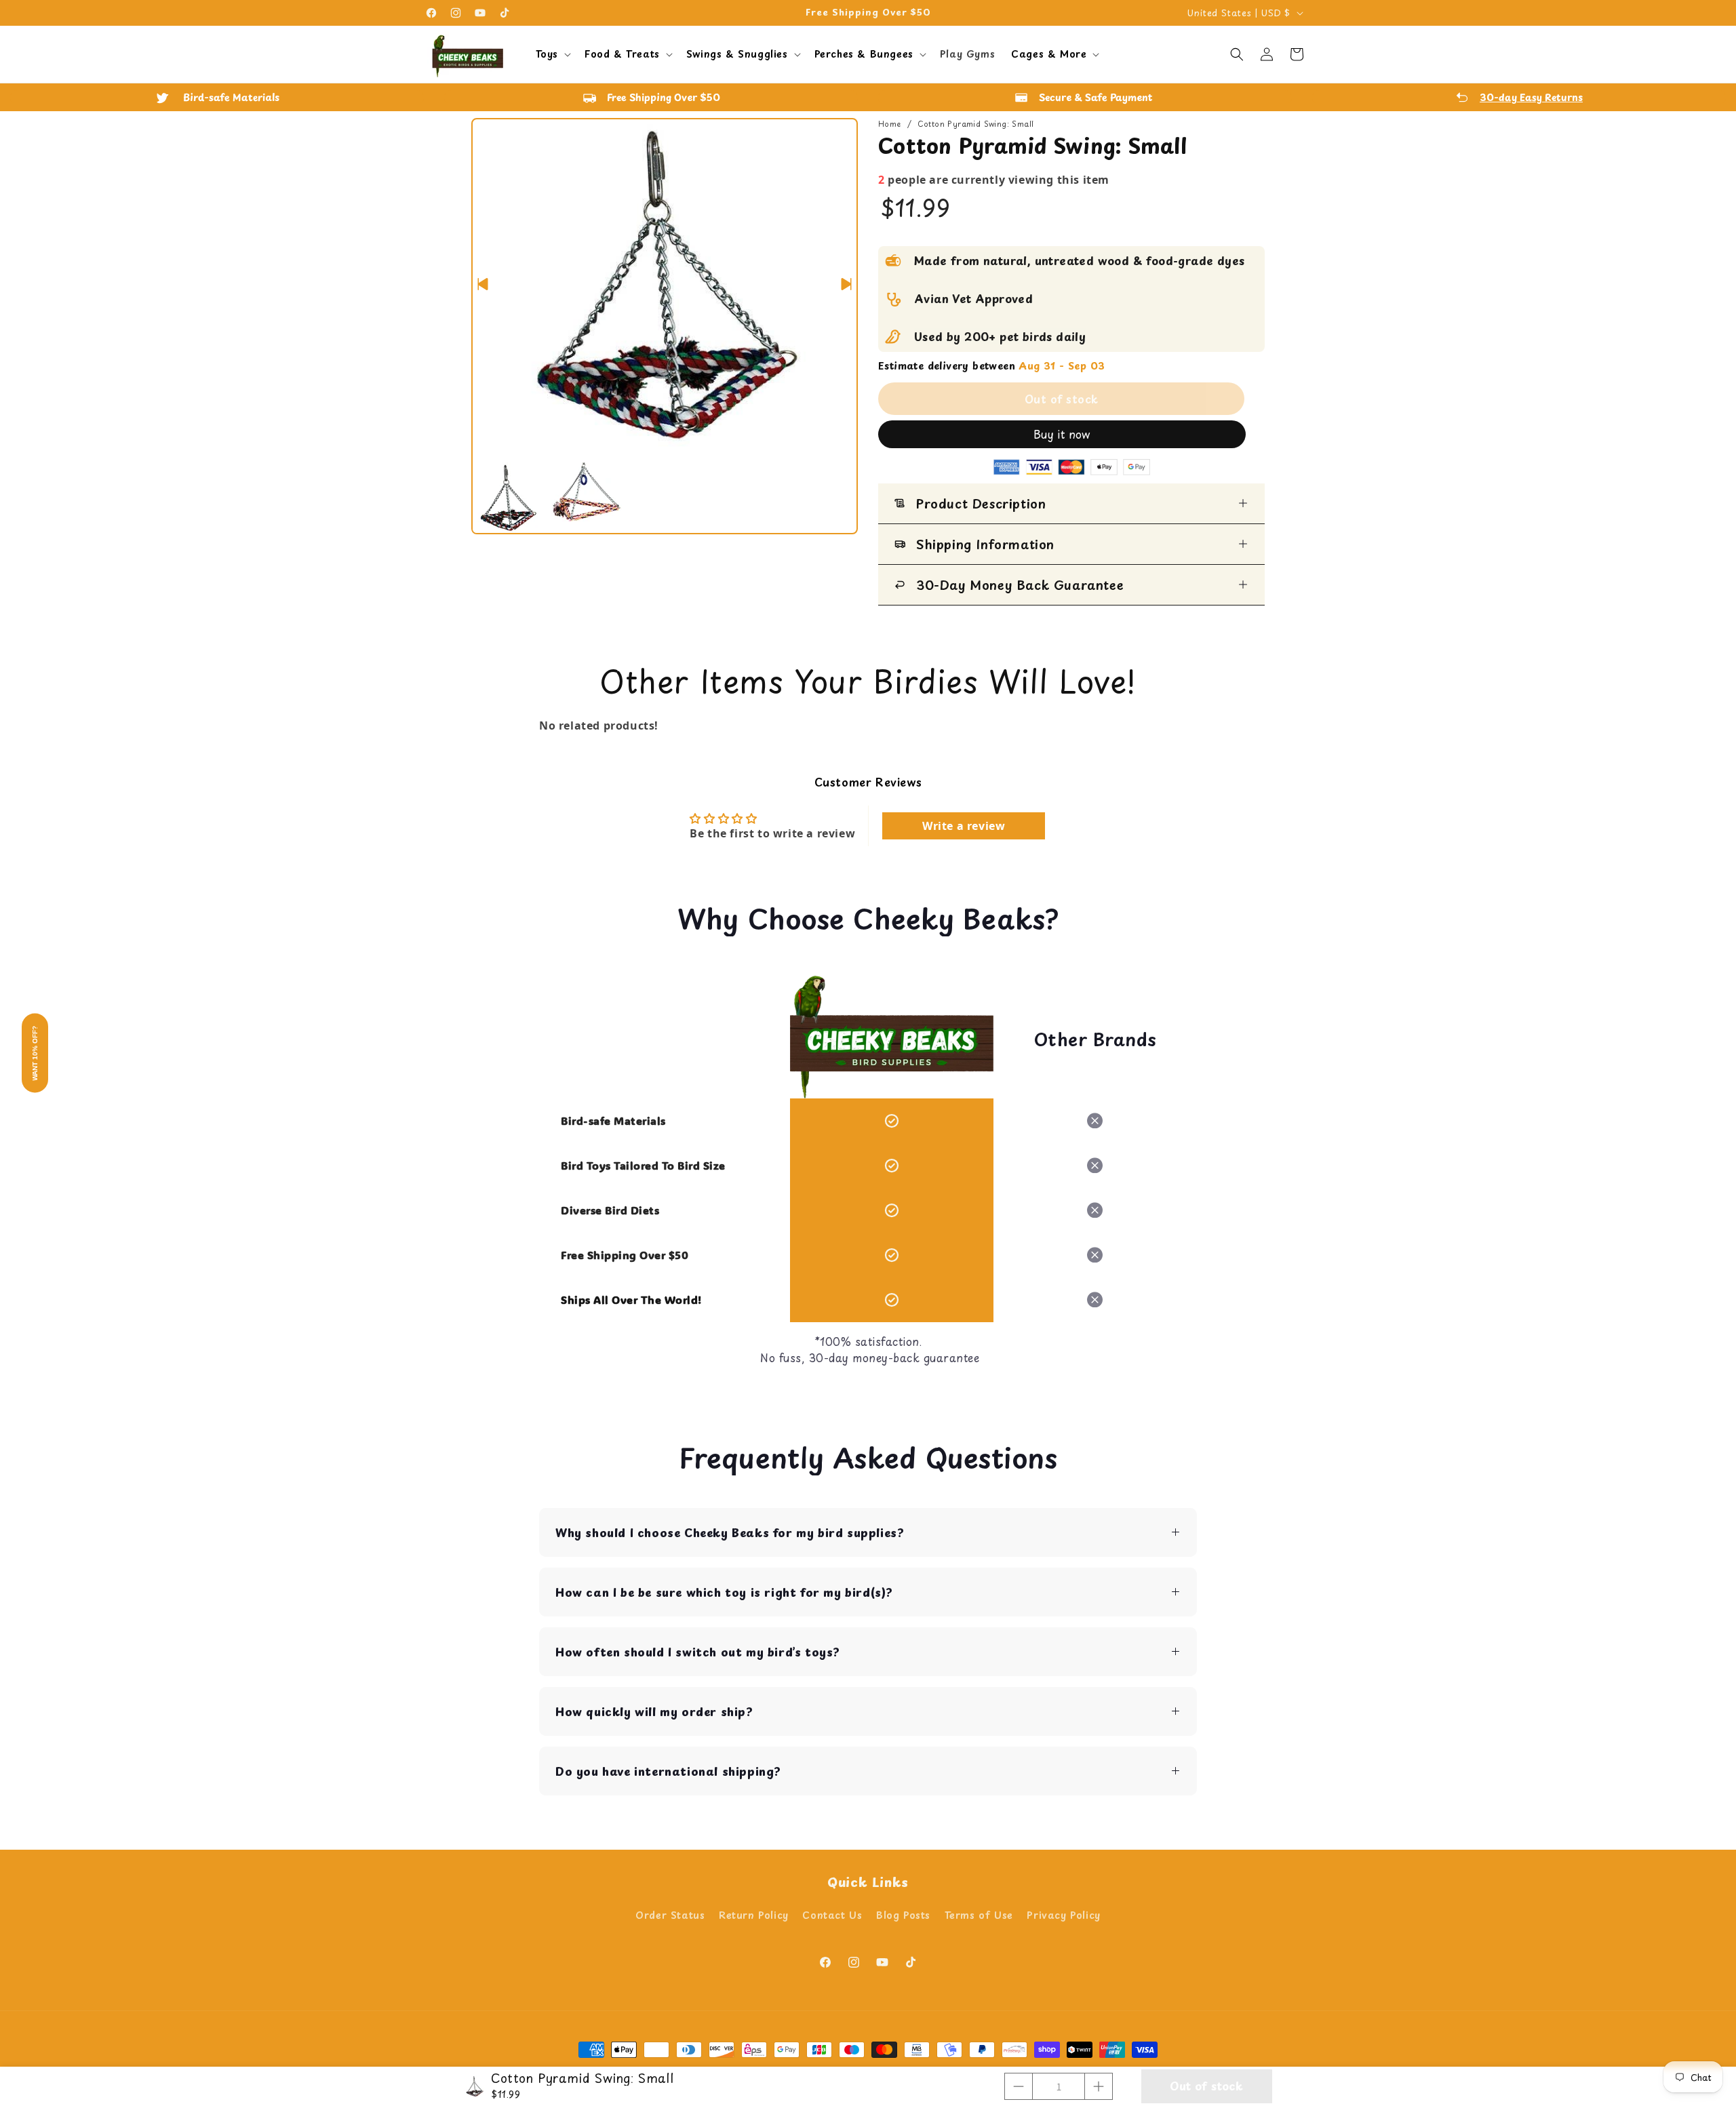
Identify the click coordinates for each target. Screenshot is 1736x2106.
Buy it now (1062, 434)
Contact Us (832, 1915)
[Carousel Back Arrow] (483, 284)
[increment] (1099, 2086)
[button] (552, 54)
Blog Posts (903, 1915)
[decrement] (1019, 2086)
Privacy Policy (1063, 1915)
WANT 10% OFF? (35, 1053)
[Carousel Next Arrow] (846, 284)
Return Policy (754, 1915)
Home (890, 124)
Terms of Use (979, 1915)
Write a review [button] (964, 826)
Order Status (670, 1915)
